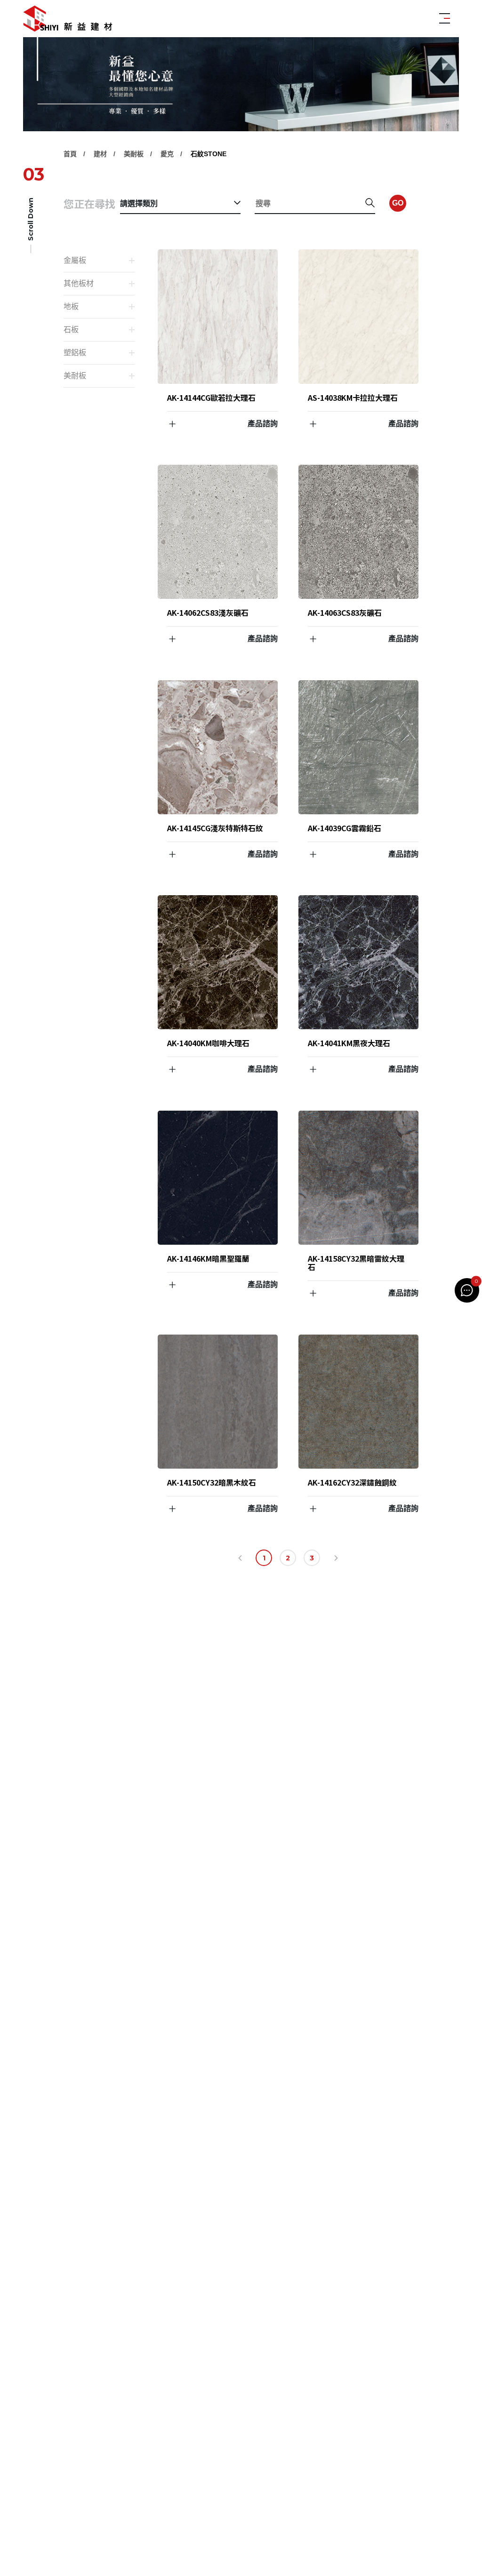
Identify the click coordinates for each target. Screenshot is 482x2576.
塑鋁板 (75, 353)
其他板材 (79, 283)
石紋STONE (209, 154)
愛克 (167, 154)
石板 (71, 330)
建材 (100, 154)
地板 (71, 306)
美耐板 (134, 154)
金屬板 (75, 260)
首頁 (70, 154)
